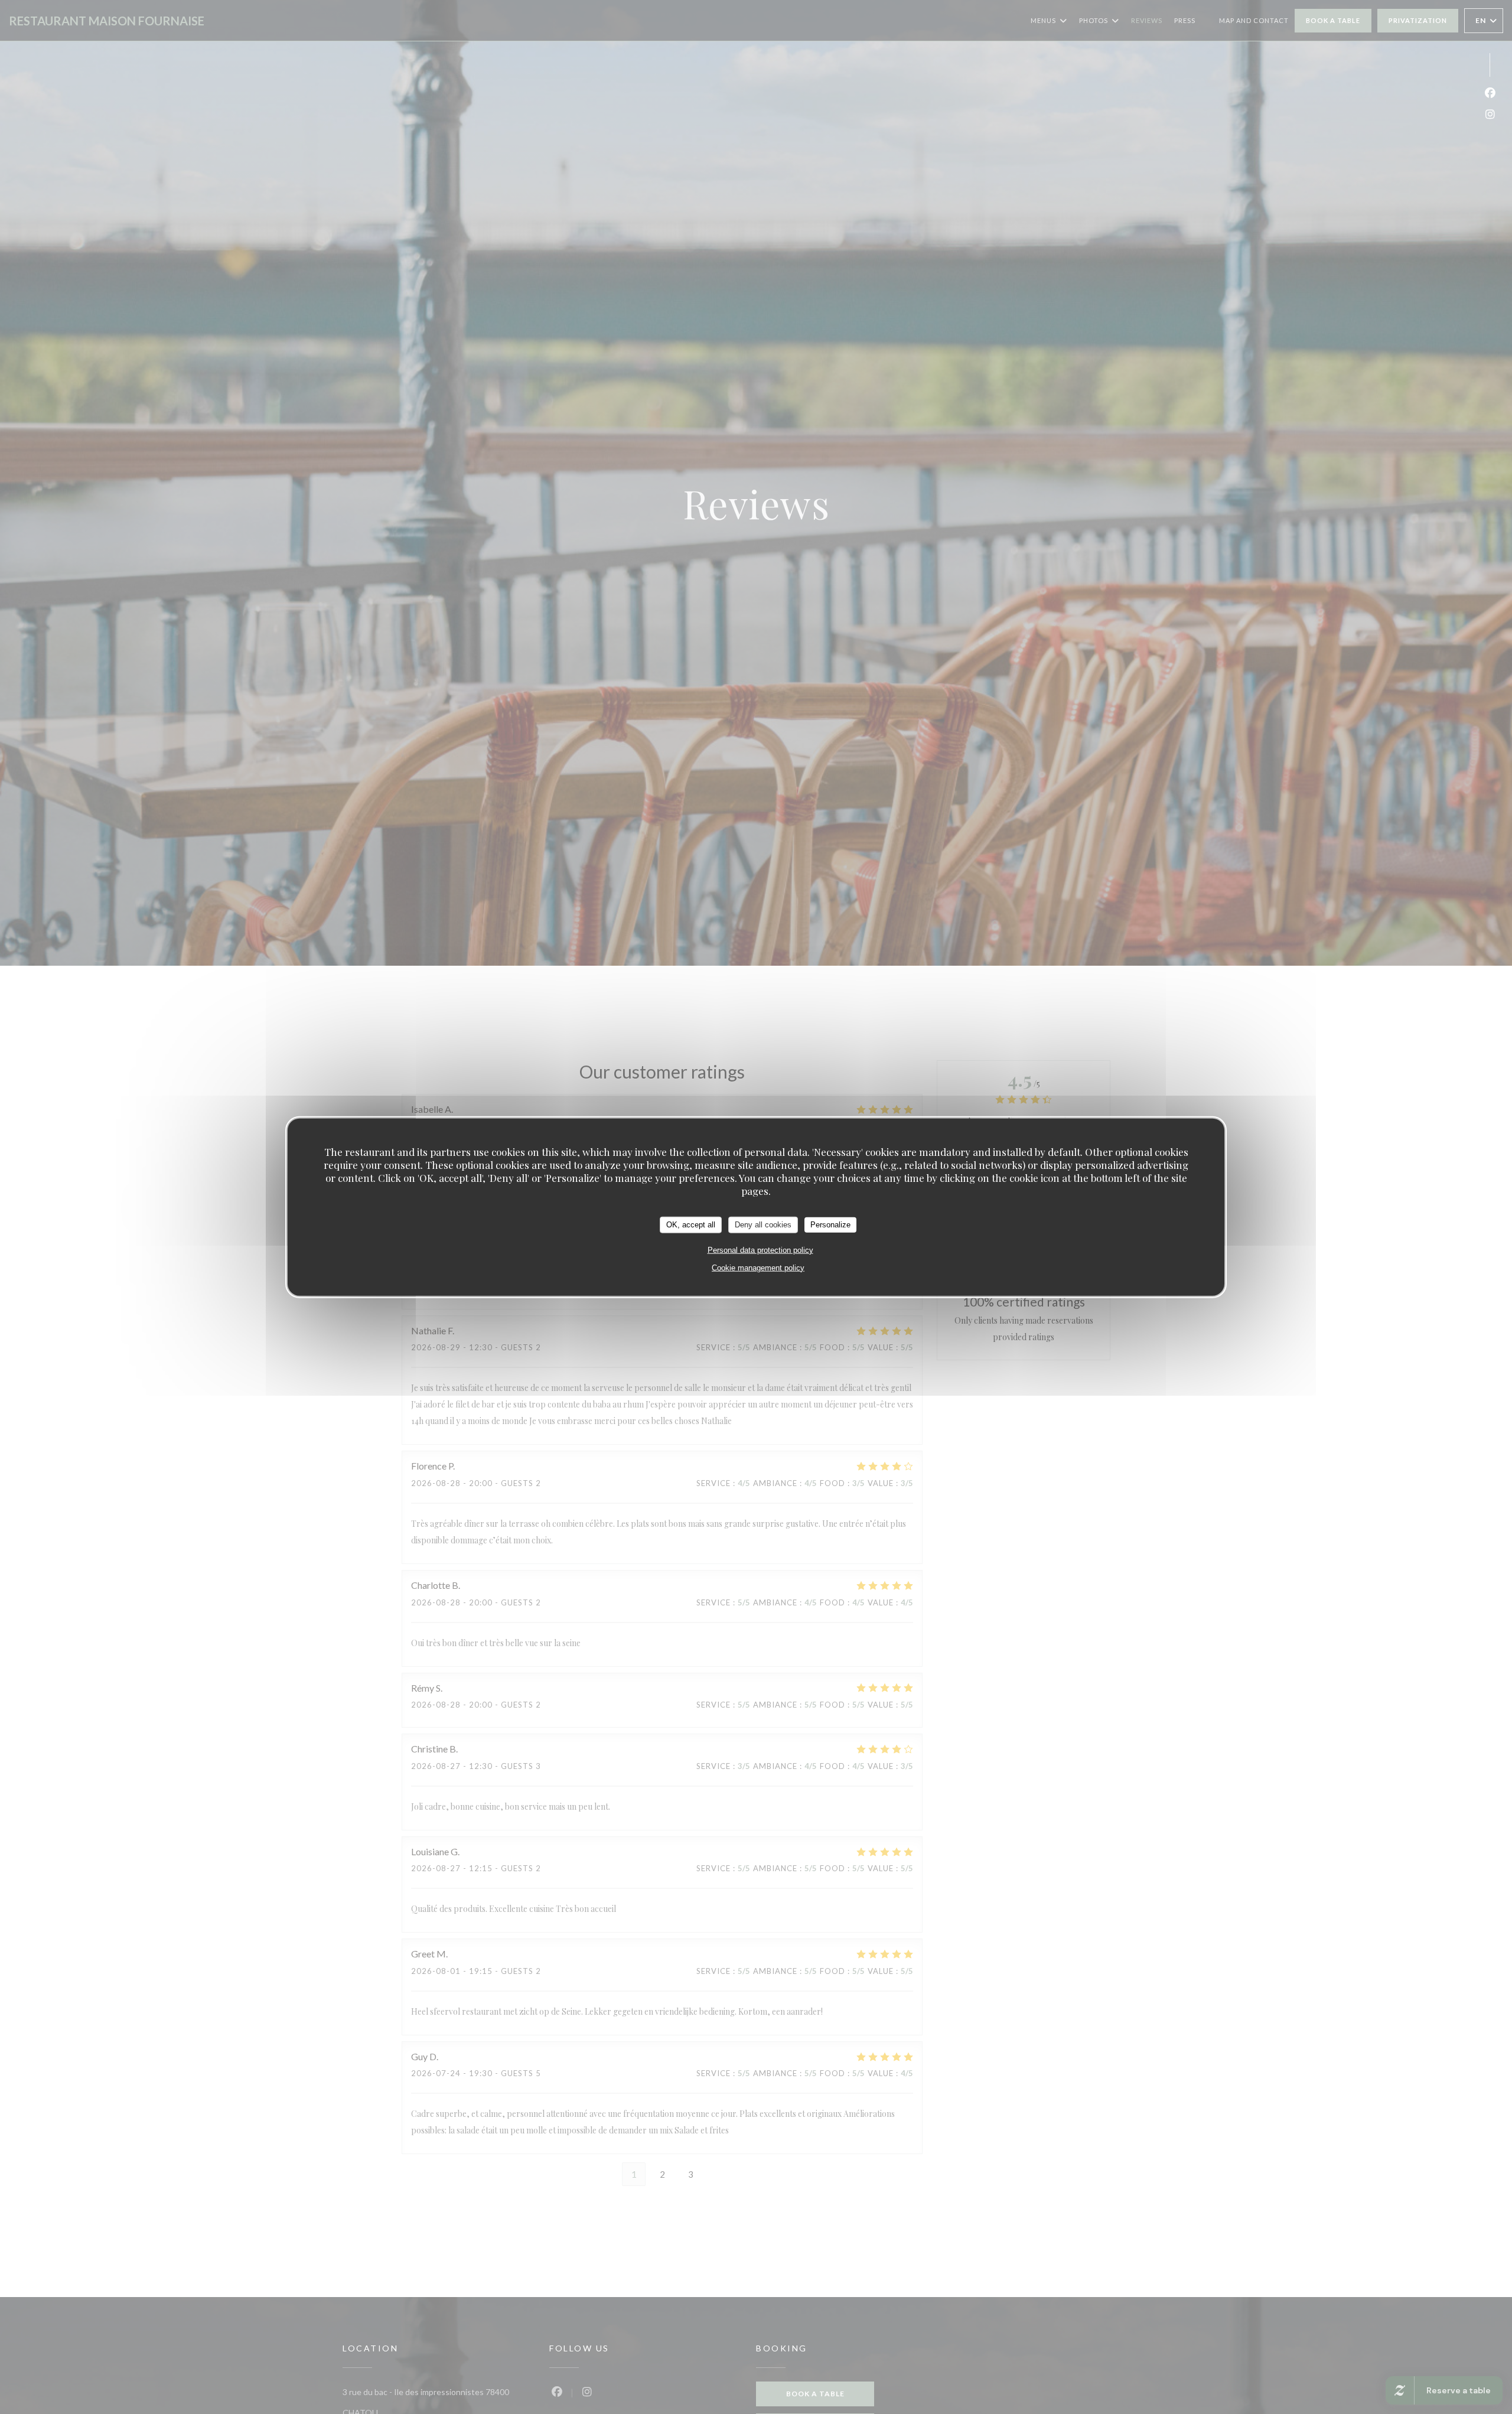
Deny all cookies (763, 1224)
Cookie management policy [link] (758, 1267)
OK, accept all (691, 1224)
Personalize (830, 1224)
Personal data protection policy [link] (760, 1250)
